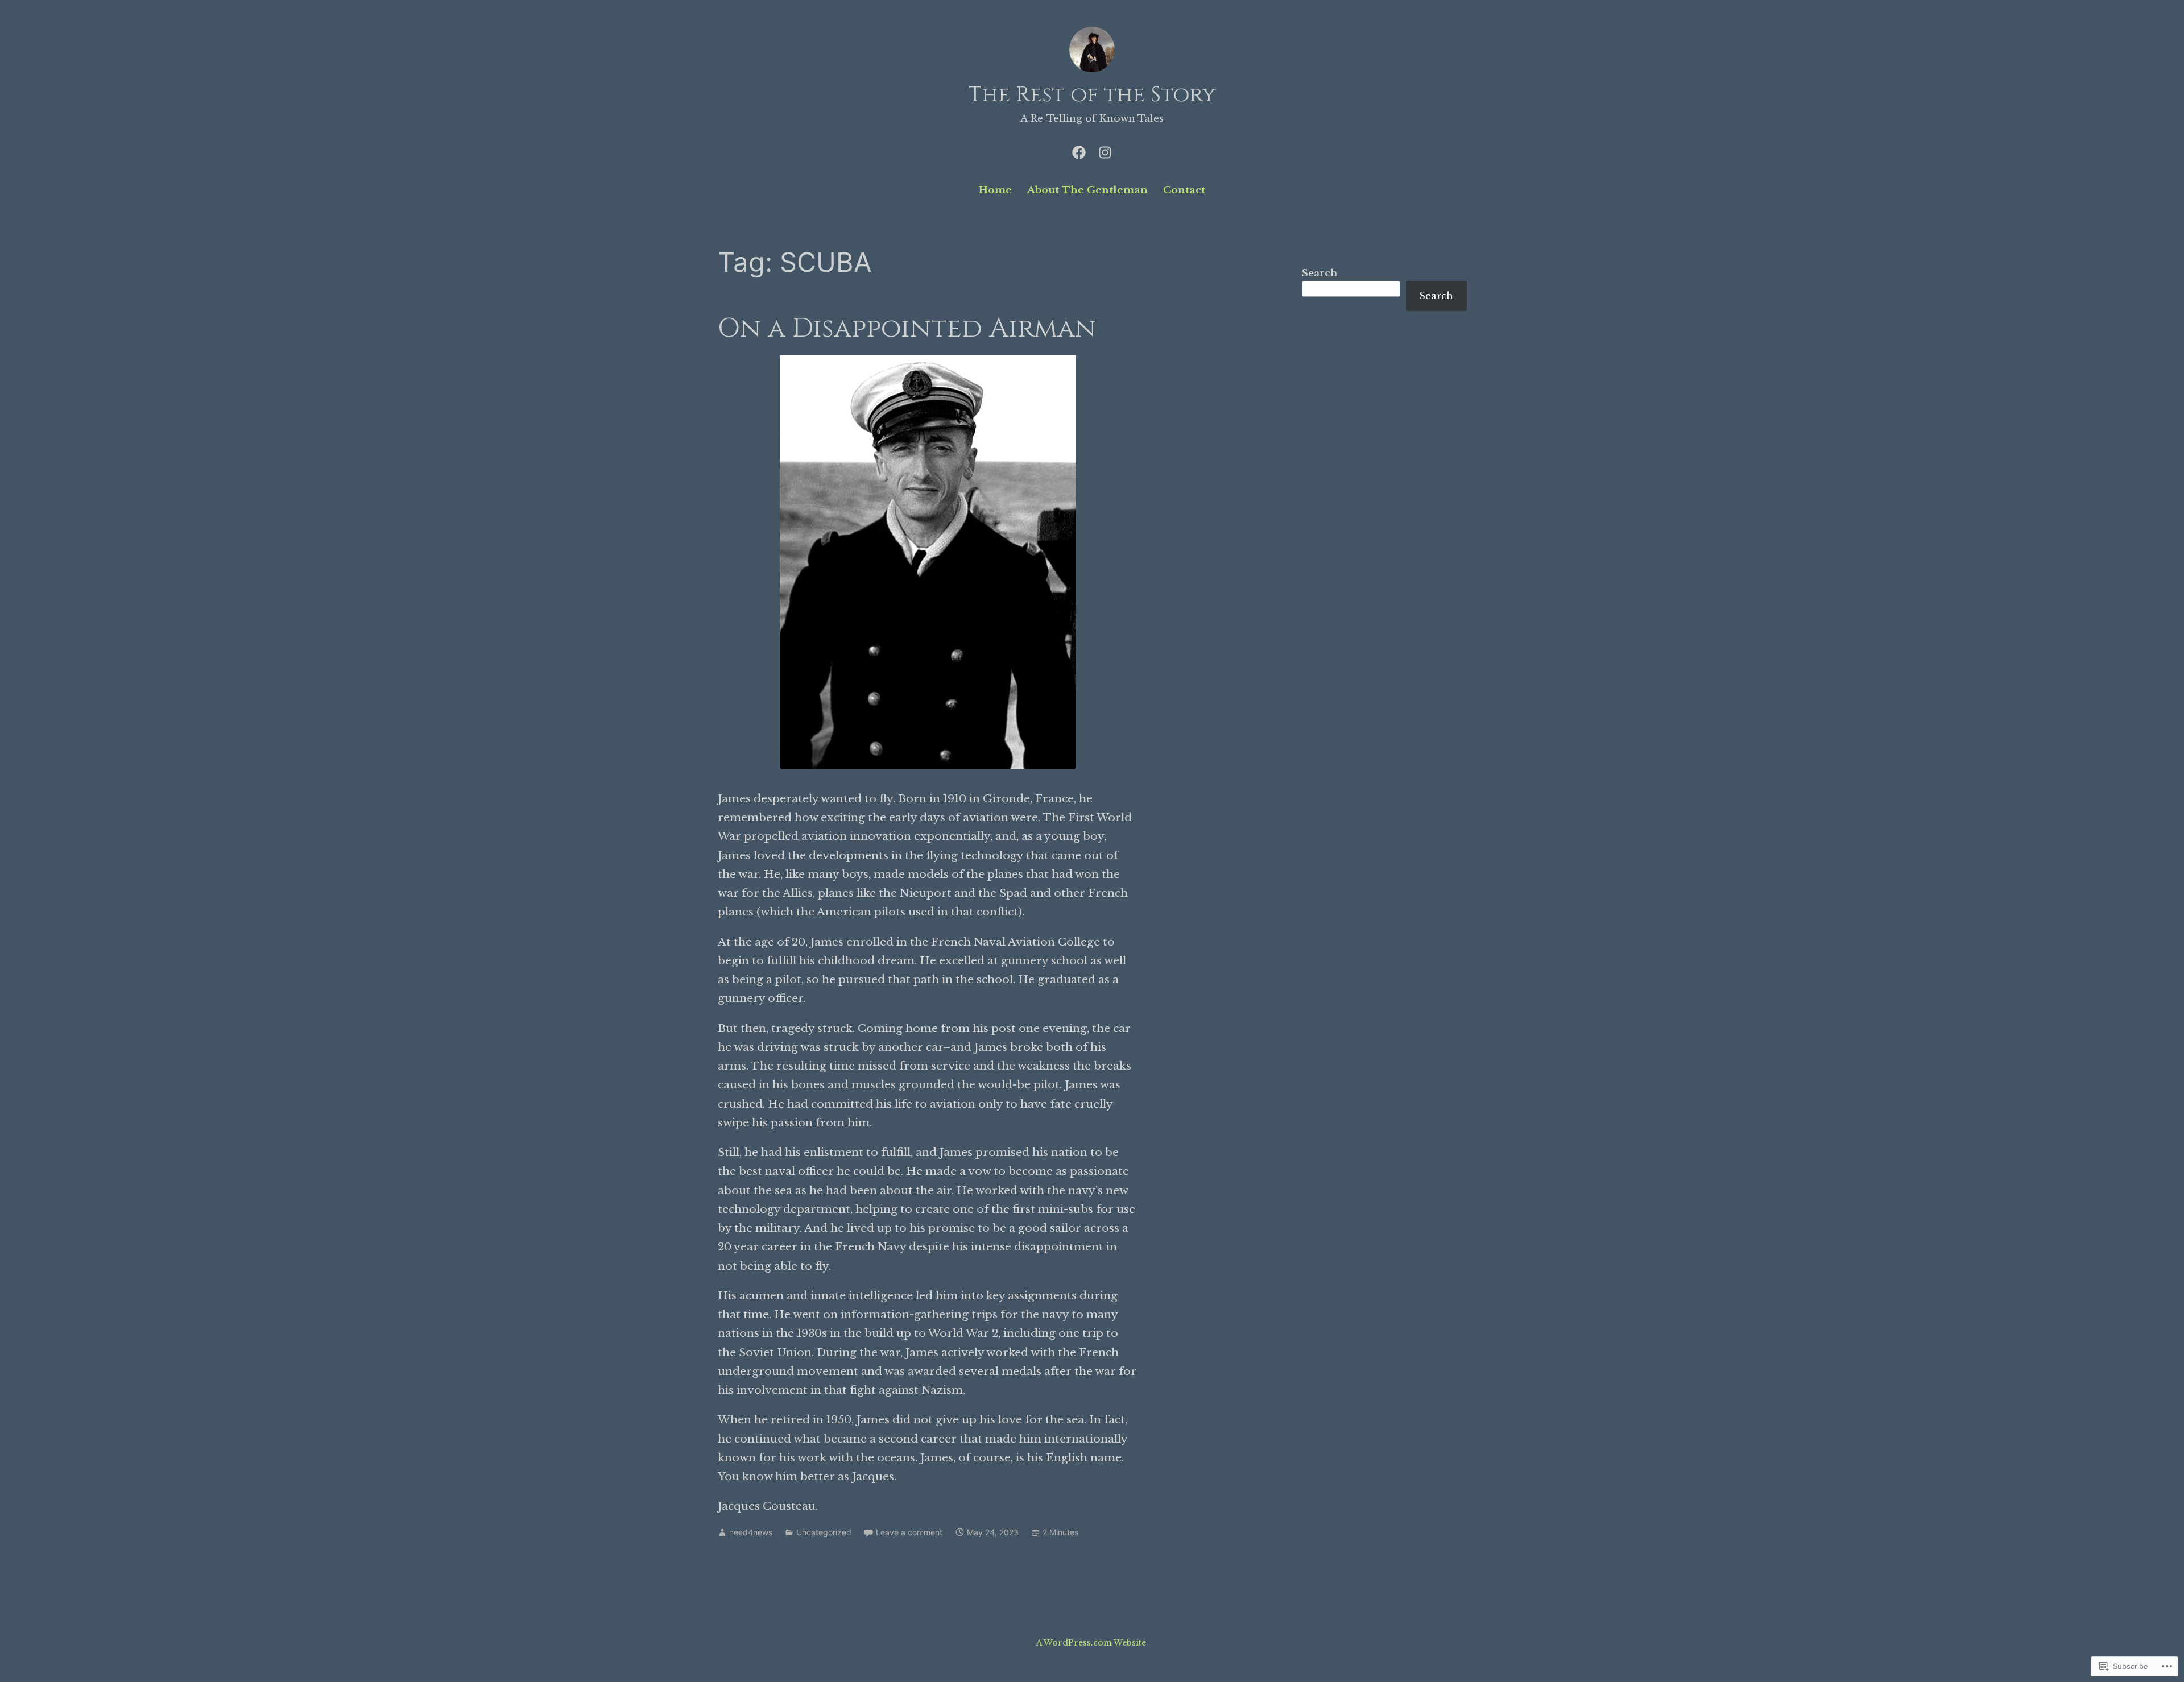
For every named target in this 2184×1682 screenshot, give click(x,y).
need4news (751, 1532)
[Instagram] (1105, 151)
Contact (1184, 190)
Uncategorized (824, 1532)
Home (995, 190)
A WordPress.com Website (1091, 1643)
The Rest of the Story (1092, 95)
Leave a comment (909, 1532)
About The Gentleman (1087, 190)
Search (1319, 273)
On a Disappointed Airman (907, 328)
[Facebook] (1079, 151)
